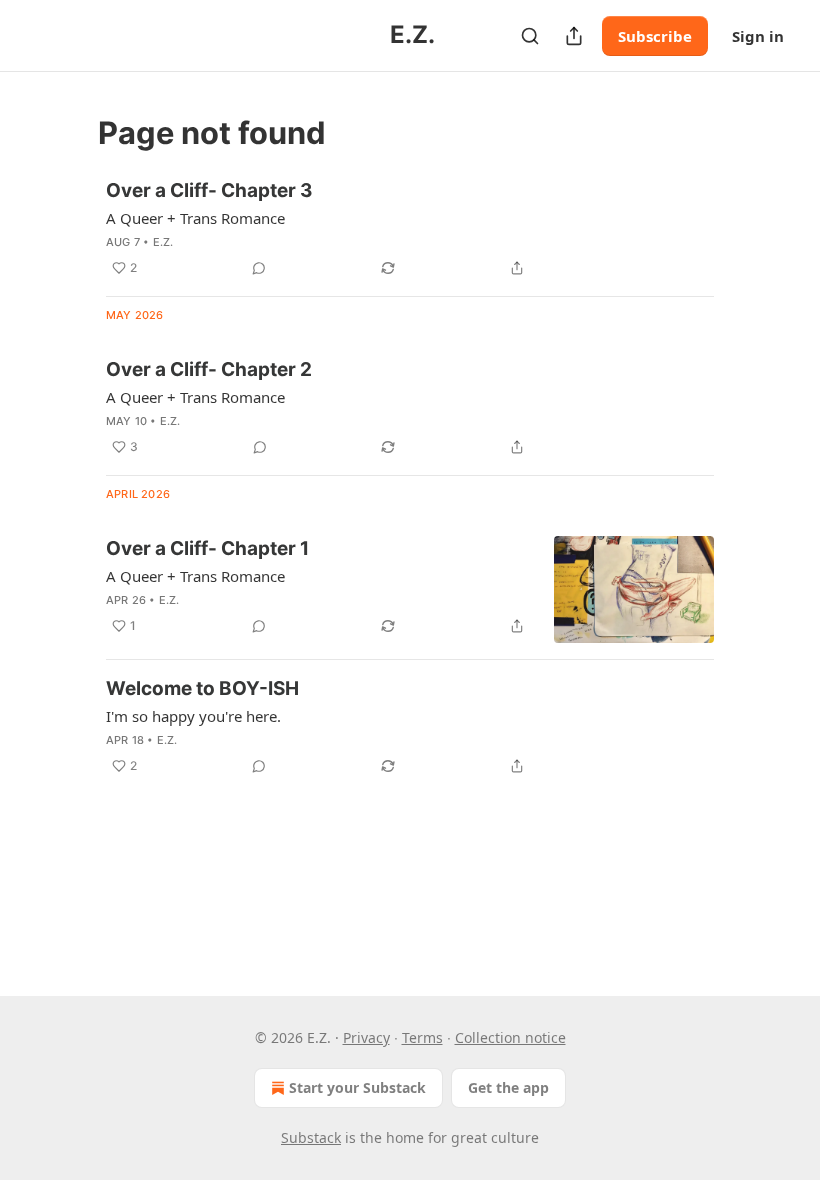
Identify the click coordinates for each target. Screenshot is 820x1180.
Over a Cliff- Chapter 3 (209, 190)
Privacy (366, 1037)
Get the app (508, 1087)
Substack (311, 1137)
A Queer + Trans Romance (195, 218)
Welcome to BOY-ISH (202, 688)
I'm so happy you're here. (193, 716)
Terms (422, 1037)
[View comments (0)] (259, 268)
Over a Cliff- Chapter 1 (207, 548)
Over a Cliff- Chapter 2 (209, 369)
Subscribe (655, 36)
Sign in (758, 36)
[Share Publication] (574, 36)
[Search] (530, 36)
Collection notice (510, 1037)
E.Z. (163, 242)
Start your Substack (357, 1087)
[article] (410, 229)
